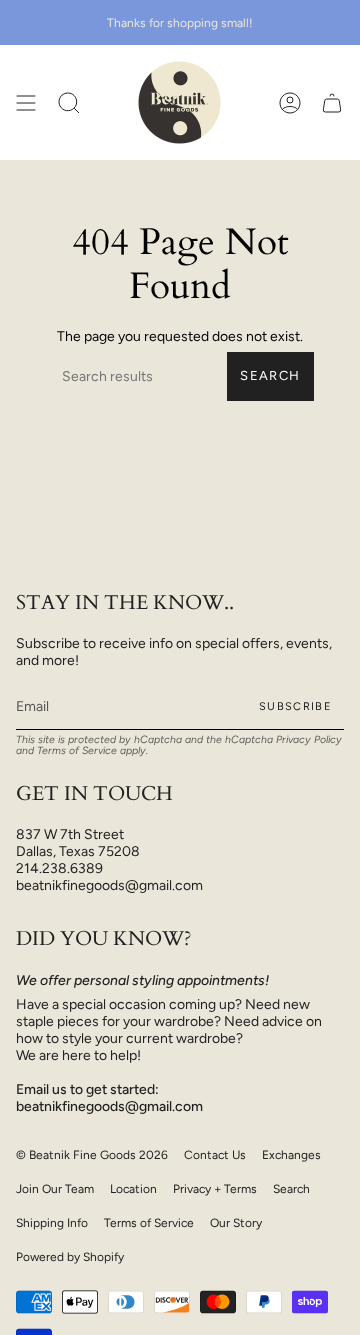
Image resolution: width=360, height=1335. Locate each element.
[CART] (332, 102)
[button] (69, 102)
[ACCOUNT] (290, 102)
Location (133, 1189)
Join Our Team (55, 1189)
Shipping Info (52, 1223)
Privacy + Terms (215, 1189)
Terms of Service (77, 750)
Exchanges (291, 1155)
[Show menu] (26, 102)
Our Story (236, 1223)
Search (270, 375)
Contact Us (215, 1155)
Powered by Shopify (70, 1257)
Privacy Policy (309, 739)
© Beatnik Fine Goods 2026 (92, 1155)
